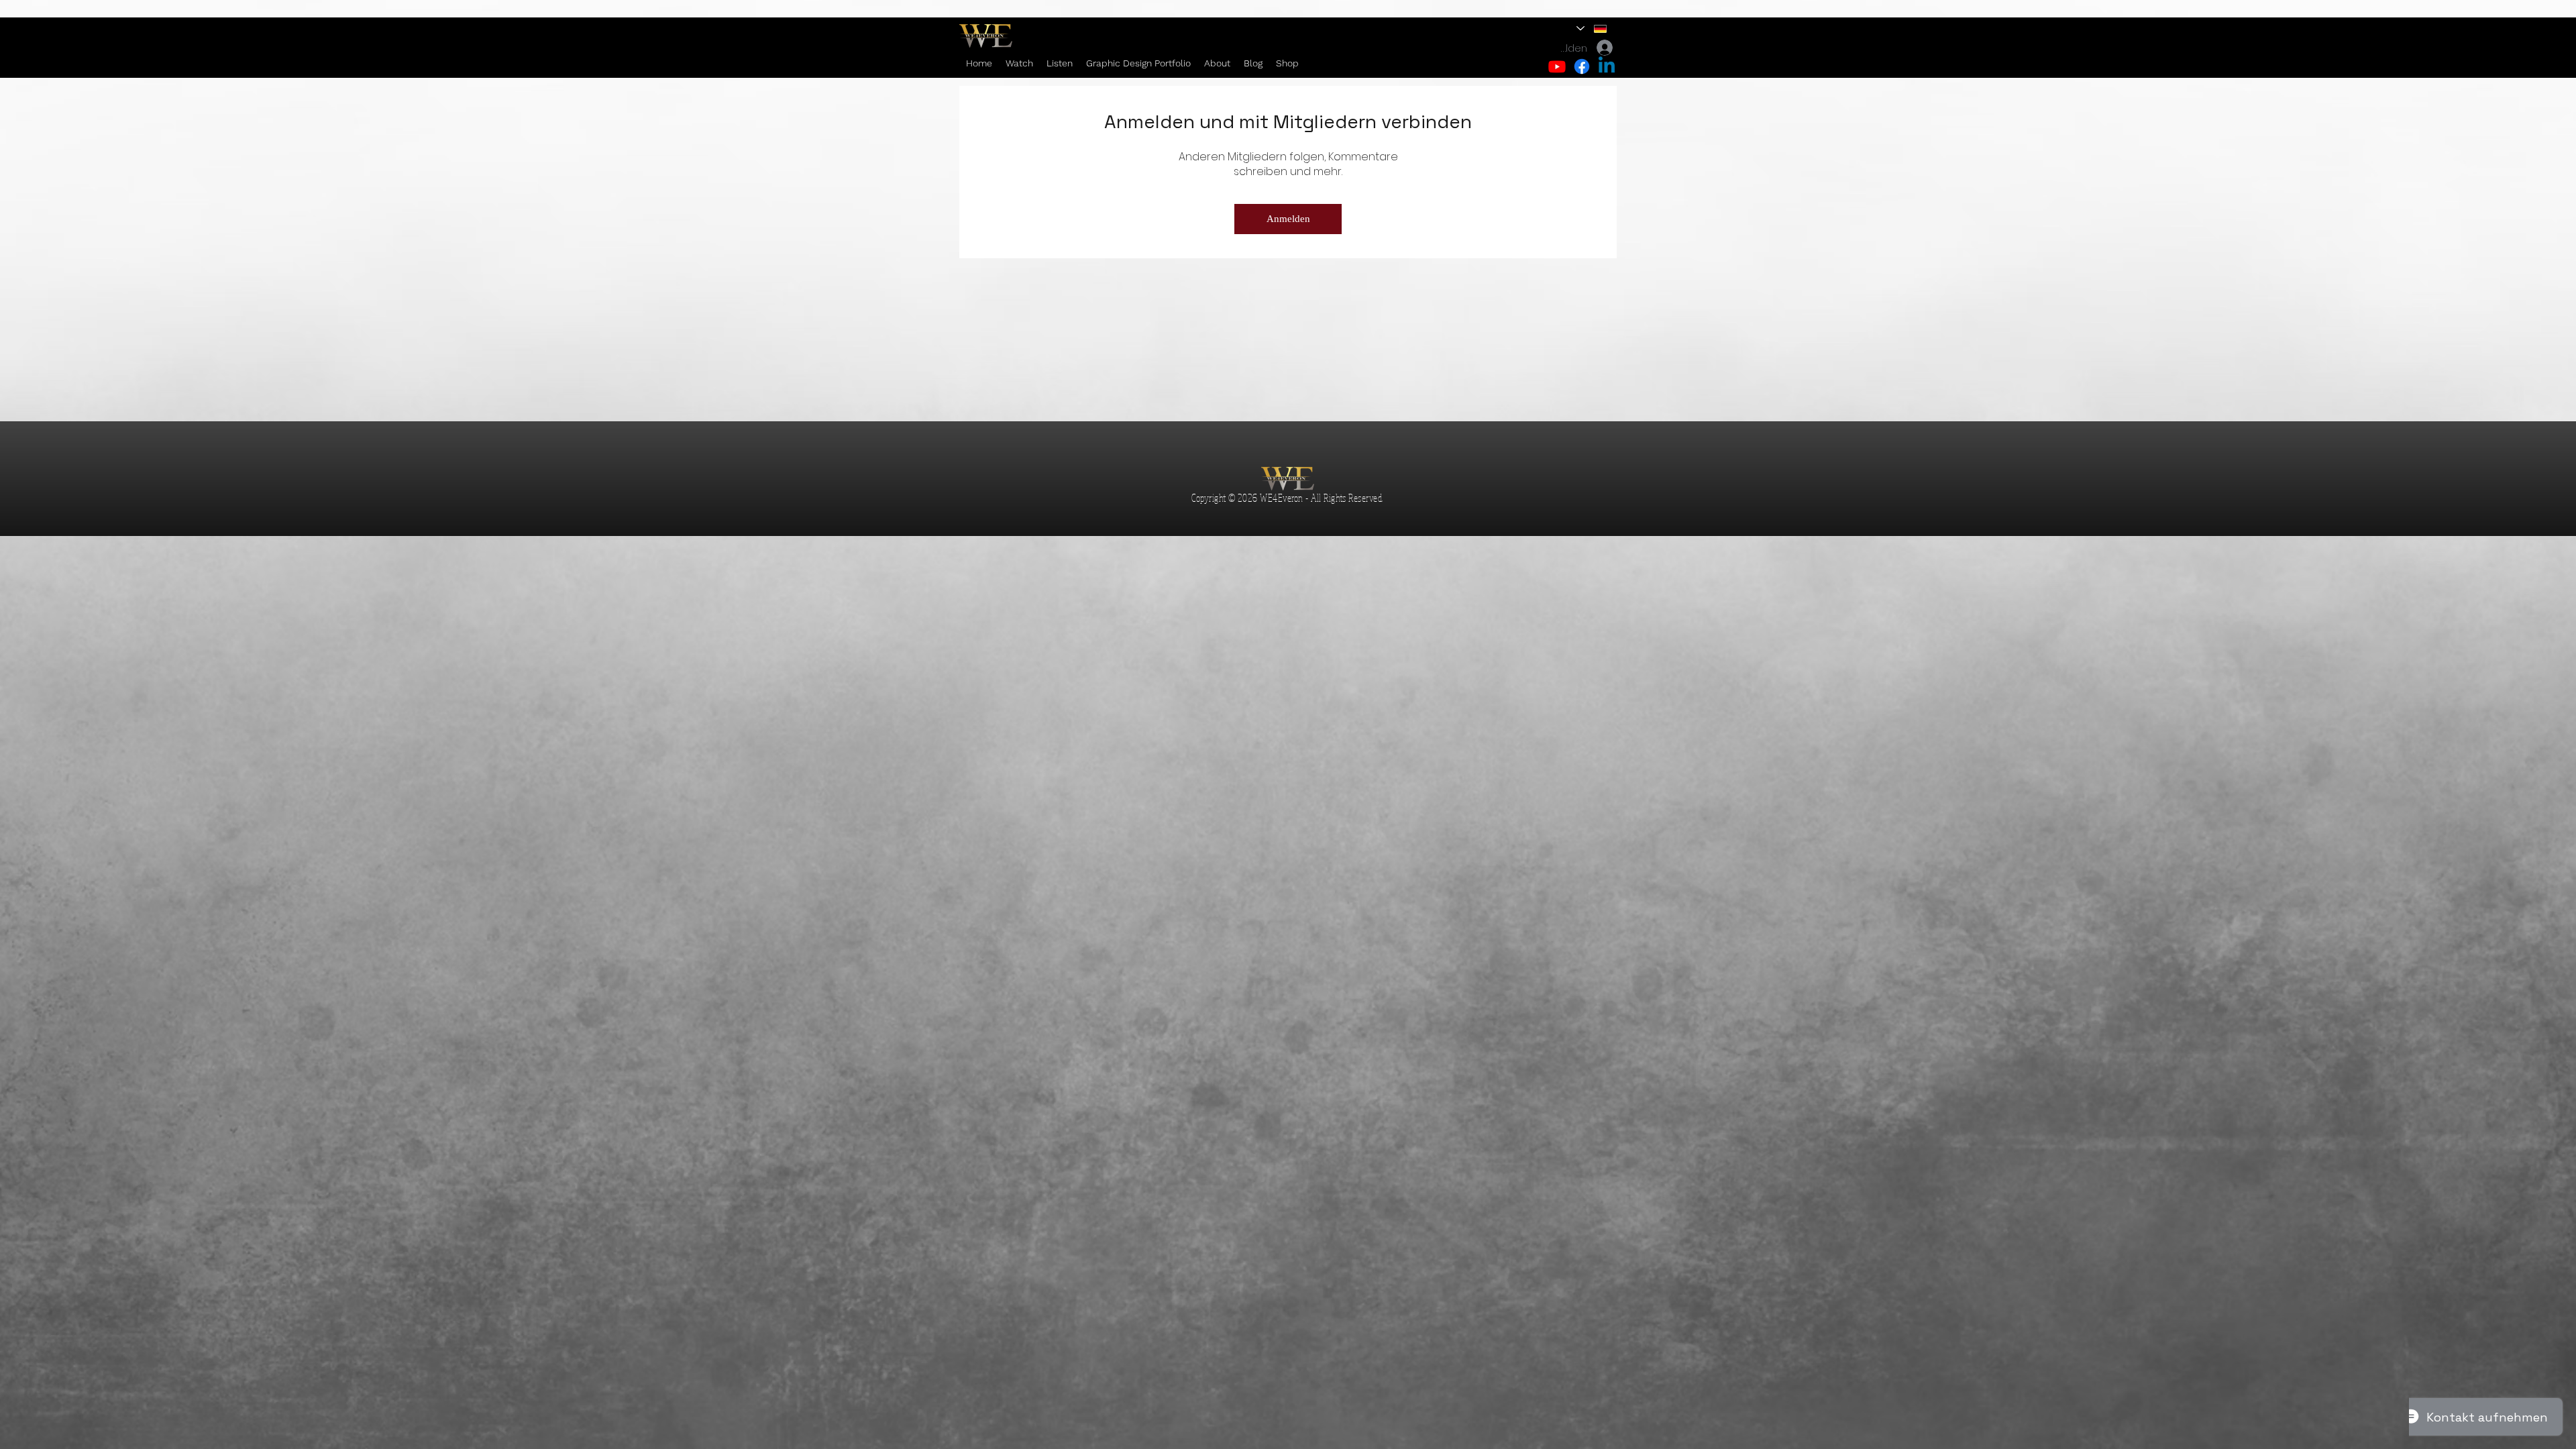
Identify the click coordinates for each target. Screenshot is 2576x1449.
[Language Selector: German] (1592, 29)
